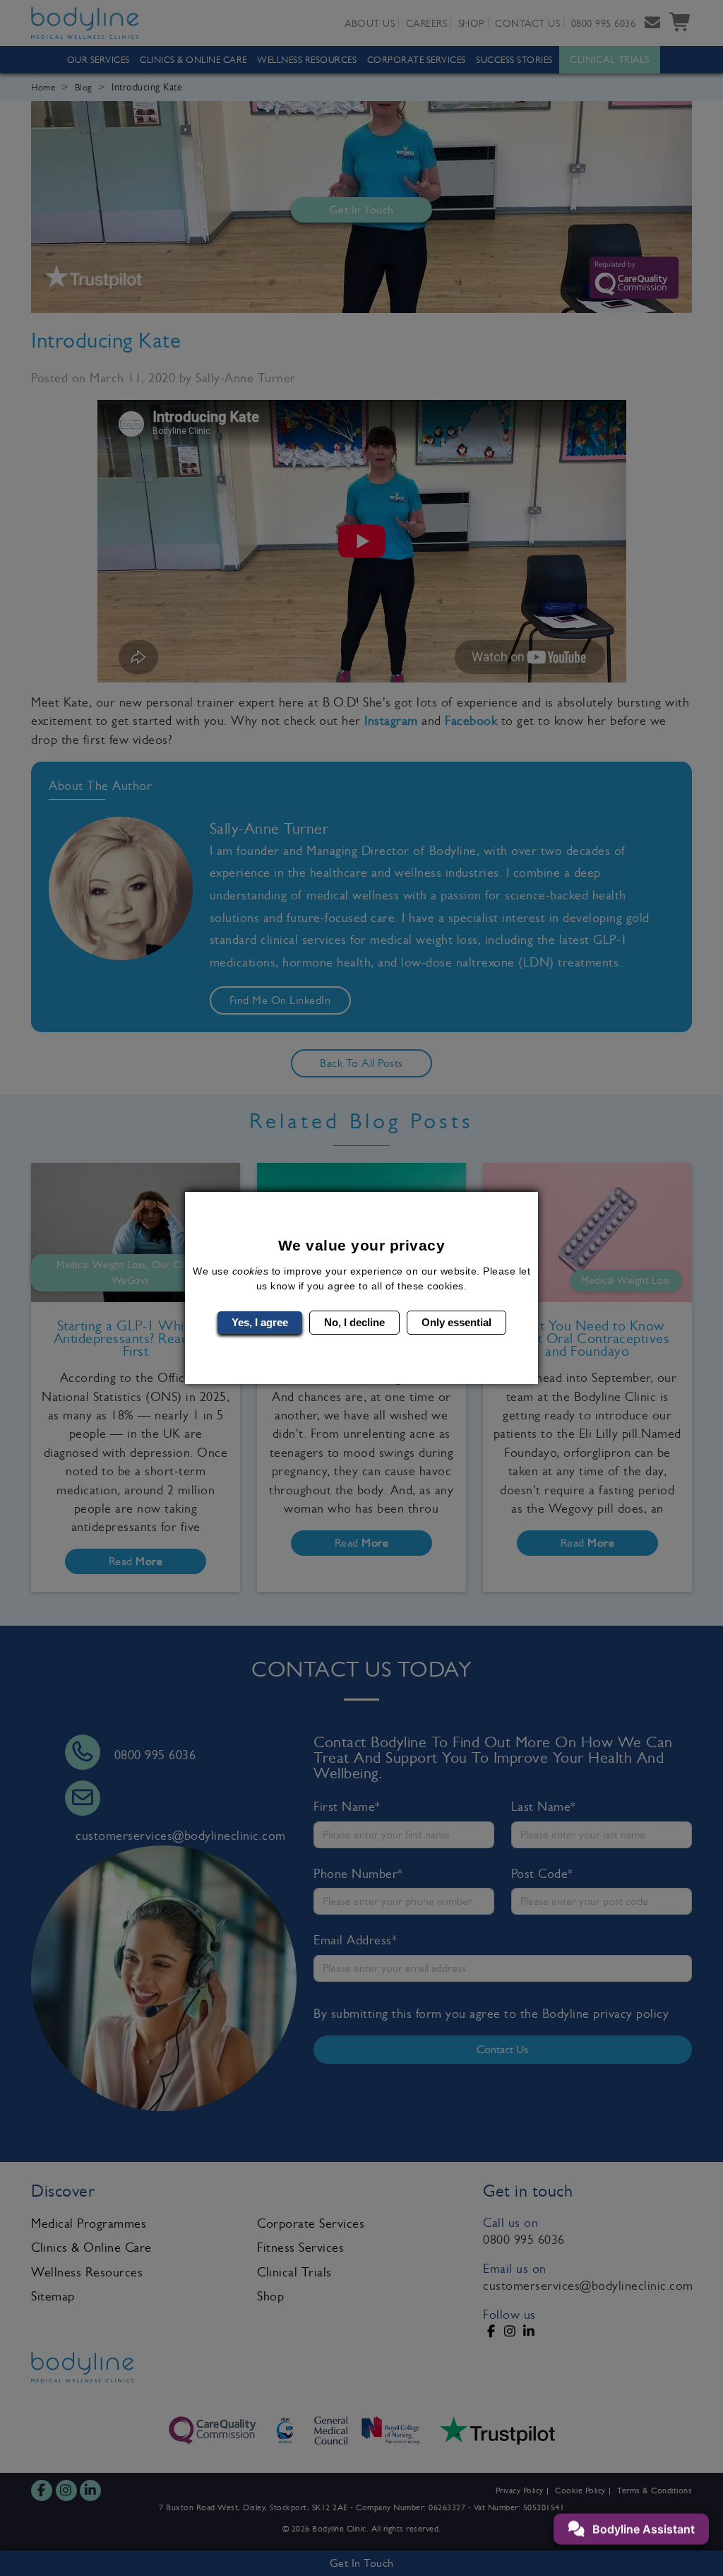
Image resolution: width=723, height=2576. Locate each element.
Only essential (456, 1322)
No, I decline (354, 1322)
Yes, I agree (260, 1322)
